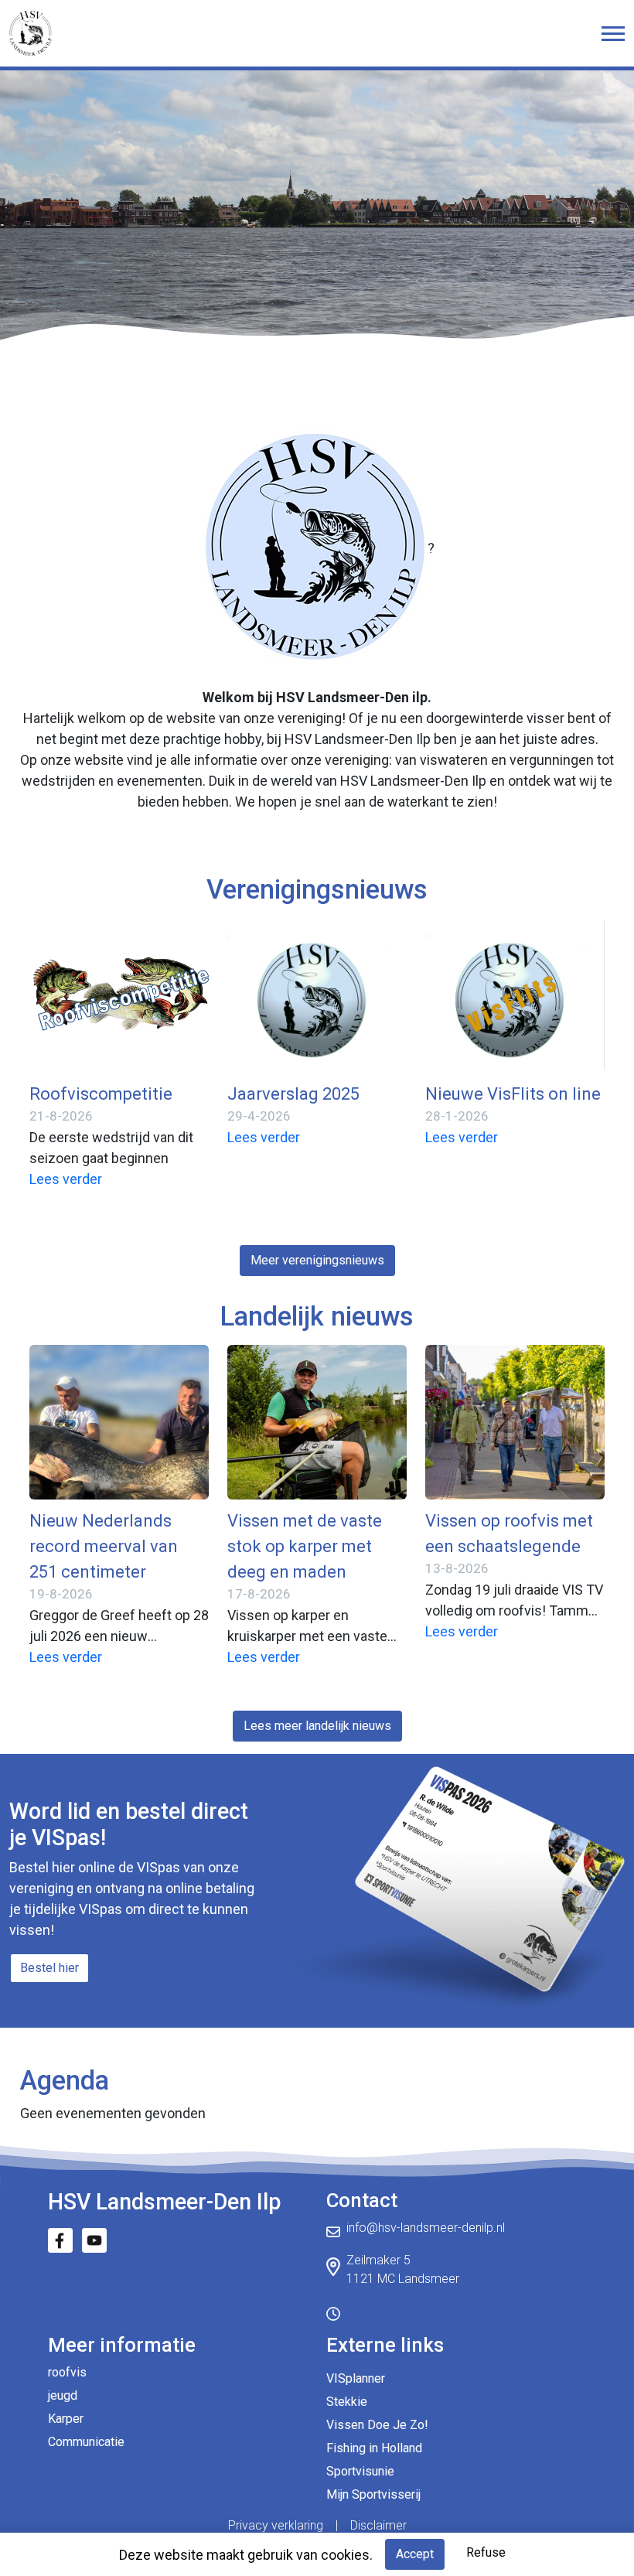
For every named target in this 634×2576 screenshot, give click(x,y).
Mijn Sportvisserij (373, 2494)
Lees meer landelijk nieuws (317, 1726)
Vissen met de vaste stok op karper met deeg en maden (305, 1546)
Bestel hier (49, 1968)
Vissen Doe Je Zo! (377, 2425)
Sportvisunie (360, 2471)
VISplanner (356, 2378)
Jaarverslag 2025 (293, 1094)
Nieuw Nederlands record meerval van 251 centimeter (104, 1546)
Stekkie (347, 2402)
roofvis (67, 2372)
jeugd (63, 2395)
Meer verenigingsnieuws (317, 1260)
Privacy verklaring (276, 2525)
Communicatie (86, 2442)
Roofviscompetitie (101, 1094)
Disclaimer (378, 2525)
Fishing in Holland (374, 2448)
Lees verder (66, 1179)
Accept (415, 2554)
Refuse (486, 2552)
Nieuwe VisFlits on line (513, 1094)
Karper (66, 2419)
